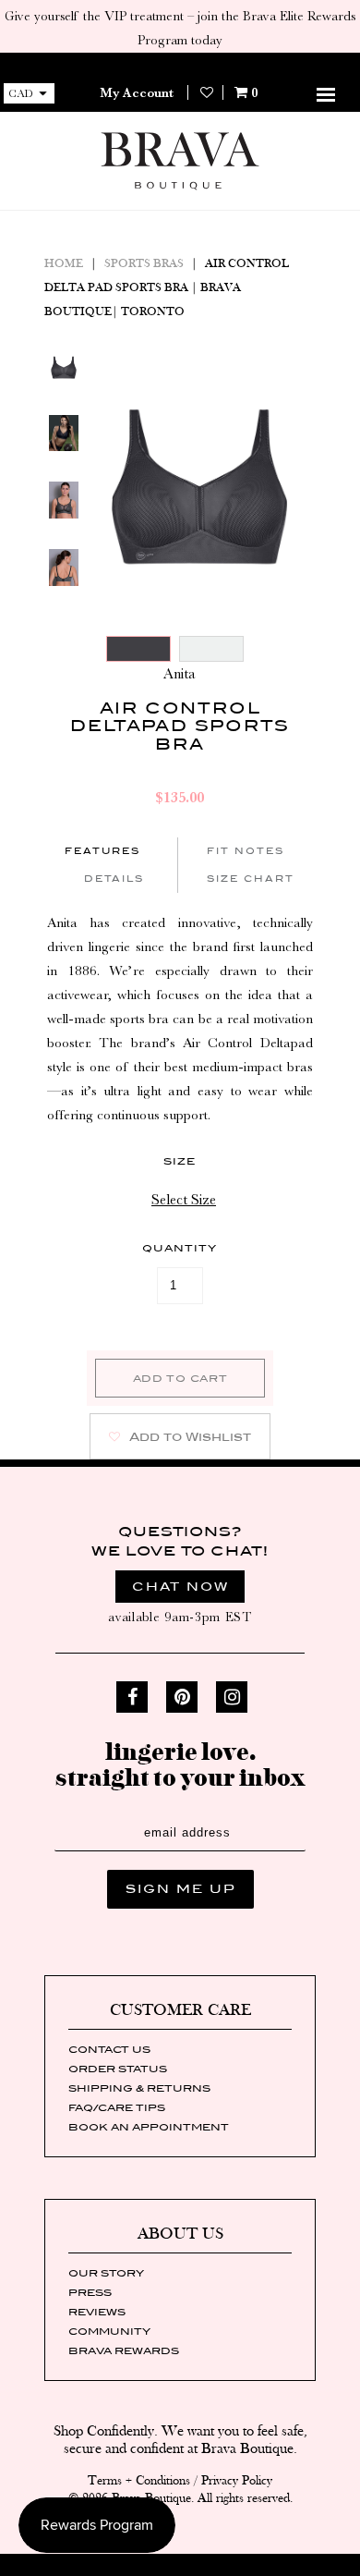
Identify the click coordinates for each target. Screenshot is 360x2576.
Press (90, 2292)
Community (109, 2331)
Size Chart (251, 879)
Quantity (180, 1248)
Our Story (106, 2273)
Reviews (97, 2312)
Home (64, 264)
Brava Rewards (124, 2350)
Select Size (184, 1200)
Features (102, 851)
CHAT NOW (180, 1587)
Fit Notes (246, 851)
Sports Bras (144, 264)
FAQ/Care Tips (117, 2107)
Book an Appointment (149, 2127)
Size (180, 1161)
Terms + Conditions (139, 2481)
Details (114, 879)
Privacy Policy (237, 2481)
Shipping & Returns (139, 2088)
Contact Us (109, 2049)
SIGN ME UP (180, 1889)
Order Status (118, 2069)
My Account (137, 92)
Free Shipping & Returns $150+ (180, 65)
